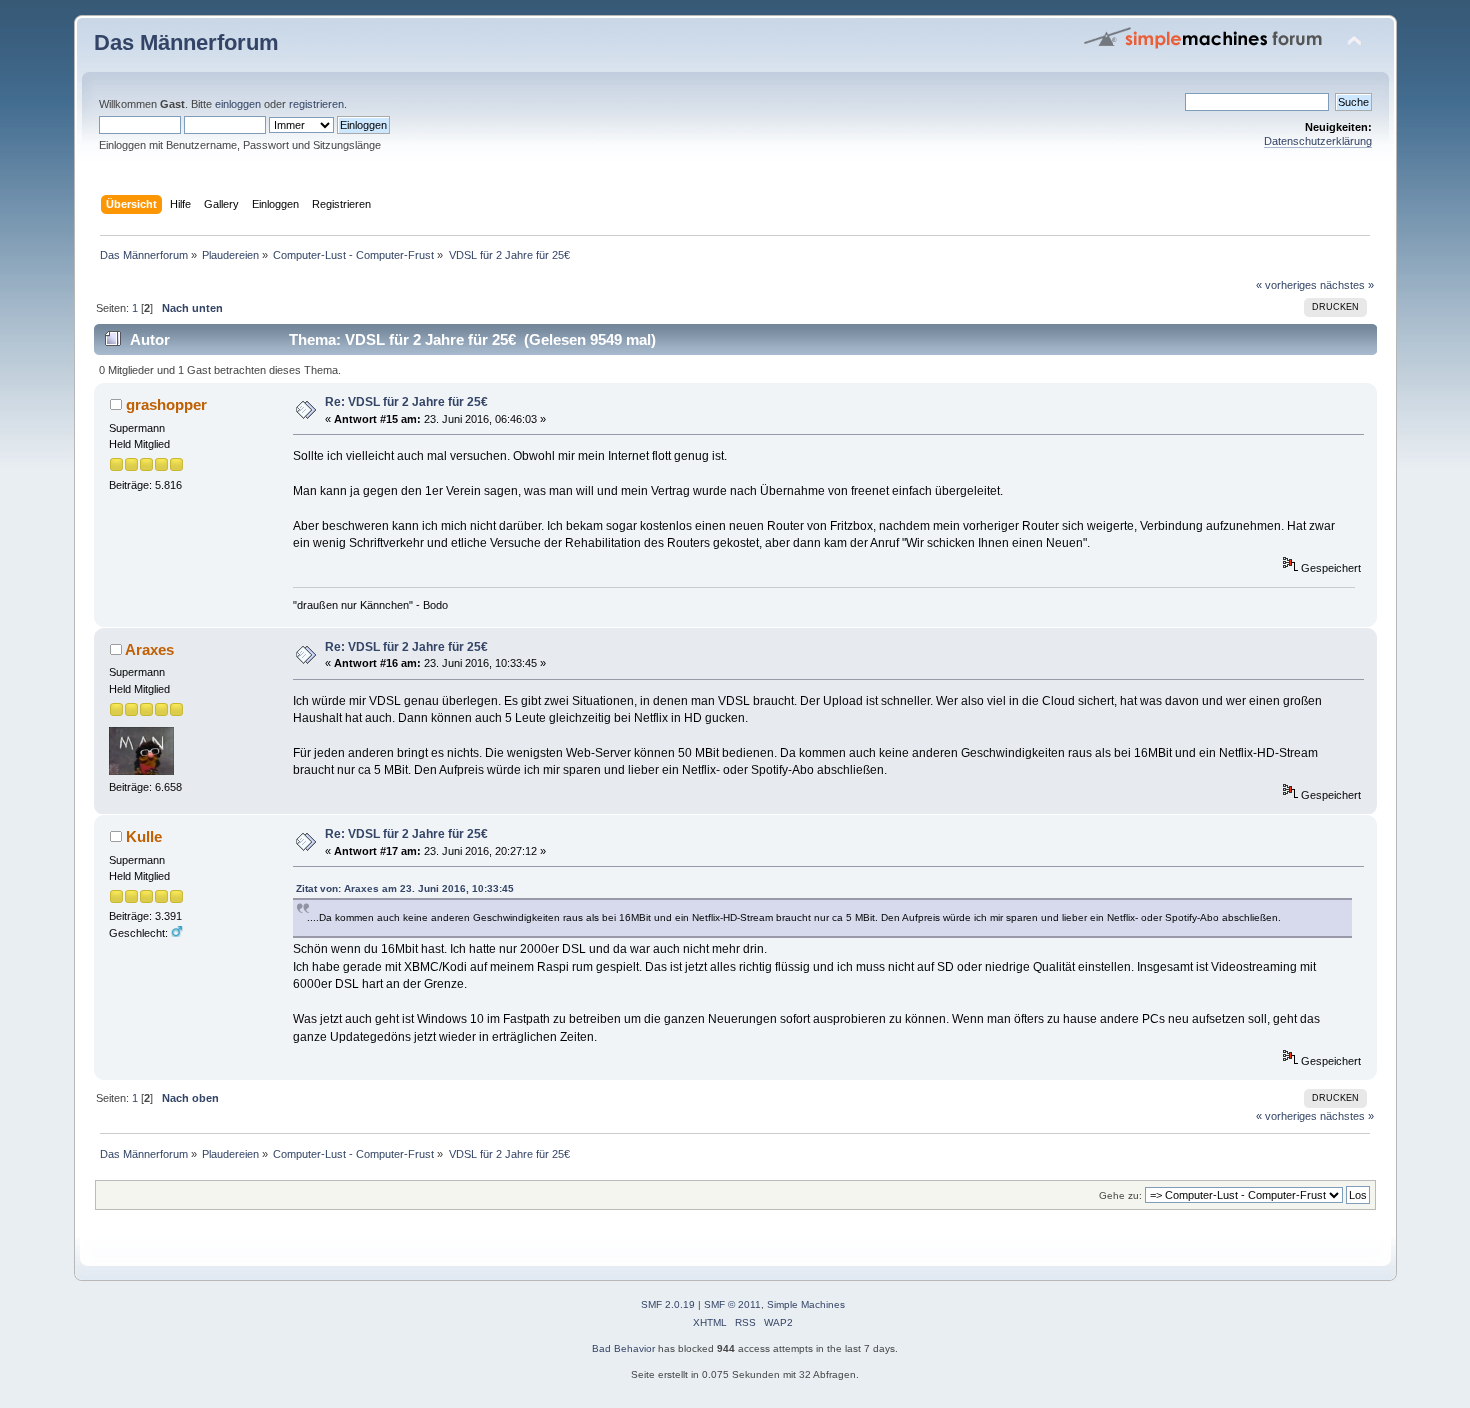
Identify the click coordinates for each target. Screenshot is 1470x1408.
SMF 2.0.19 (668, 1304)
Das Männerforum (186, 42)
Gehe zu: (1120, 1195)
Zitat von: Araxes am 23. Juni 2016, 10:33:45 (405, 888)
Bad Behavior (623, 1348)
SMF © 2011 (732, 1304)
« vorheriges (1286, 285)
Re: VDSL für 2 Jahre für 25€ (406, 402)
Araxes (149, 649)
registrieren (316, 104)
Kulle (144, 836)
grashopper (166, 404)
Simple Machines (806, 1304)
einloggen (238, 104)
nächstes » (1347, 285)
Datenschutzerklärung (1318, 141)
